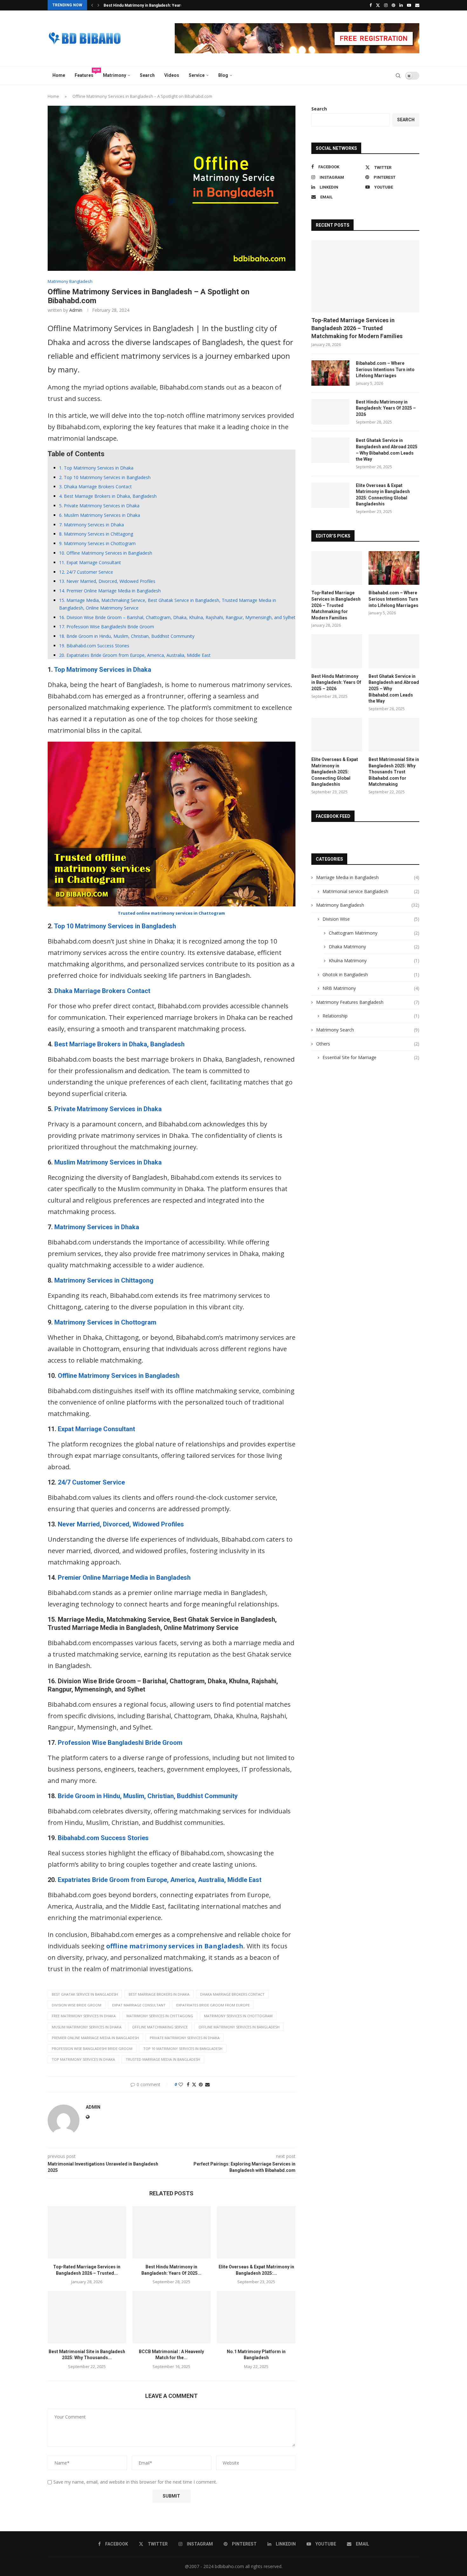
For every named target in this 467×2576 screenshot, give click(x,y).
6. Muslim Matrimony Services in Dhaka (100, 515)
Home (59, 75)
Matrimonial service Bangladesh (371, 891)
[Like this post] (181, 2084)
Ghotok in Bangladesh (371, 974)
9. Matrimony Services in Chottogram (97, 543)
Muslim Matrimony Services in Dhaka (108, 1162)
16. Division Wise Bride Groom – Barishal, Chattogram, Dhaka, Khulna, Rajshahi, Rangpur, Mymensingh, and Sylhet (177, 617)
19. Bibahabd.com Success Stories (94, 646)
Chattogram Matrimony (374, 933)
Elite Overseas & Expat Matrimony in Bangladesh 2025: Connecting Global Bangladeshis (383, 495)
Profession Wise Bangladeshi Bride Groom (120, 1743)
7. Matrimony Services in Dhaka (91, 525)
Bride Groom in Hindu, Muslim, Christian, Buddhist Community (148, 1796)
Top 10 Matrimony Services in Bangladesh (115, 926)
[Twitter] (378, 5)
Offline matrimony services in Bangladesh (239, 2027)
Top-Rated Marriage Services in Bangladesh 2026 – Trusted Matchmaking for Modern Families (357, 328)
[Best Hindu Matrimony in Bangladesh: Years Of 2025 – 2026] (172, 2232)
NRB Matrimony (371, 988)
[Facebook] (371, 5)
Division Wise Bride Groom (77, 2005)
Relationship (371, 1016)
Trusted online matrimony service (154, 913)
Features (86, 73)
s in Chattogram (208, 913)
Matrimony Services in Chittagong (104, 1280)
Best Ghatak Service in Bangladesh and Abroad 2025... (153, 5)
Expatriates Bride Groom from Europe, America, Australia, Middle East (160, 1880)
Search (147, 75)
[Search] (398, 76)
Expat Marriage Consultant (96, 1429)
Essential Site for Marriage (371, 1057)
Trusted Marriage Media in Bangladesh (163, 2059)
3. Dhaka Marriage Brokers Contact (95, 487)
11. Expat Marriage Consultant (90, 562)
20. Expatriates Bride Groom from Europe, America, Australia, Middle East (135, 655)
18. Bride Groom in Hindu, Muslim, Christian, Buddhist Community (127, 636)
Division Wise (371, 919)
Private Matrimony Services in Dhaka (108, 1109)
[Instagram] (386, 5)
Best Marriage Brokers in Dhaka (159, 1994)
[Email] (417, 5)
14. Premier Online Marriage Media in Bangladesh (110, 591)
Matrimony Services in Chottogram (105, 1322)
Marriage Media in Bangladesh (368, 877)
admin (76, 310)
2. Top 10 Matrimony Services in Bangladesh (105, 477)
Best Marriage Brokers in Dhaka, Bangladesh (119, 1044)
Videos (172, 75)
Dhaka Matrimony (374, 947)
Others (368, 1044)
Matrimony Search (368, 1030)
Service (197, 75)
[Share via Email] (207, 2084)
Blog (223, 75)
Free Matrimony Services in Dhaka (84, 2016)
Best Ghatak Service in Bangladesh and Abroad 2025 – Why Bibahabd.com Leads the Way (387, 450)
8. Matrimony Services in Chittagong (96, 534)
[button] (92, 5)
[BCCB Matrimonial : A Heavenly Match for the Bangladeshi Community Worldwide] (172, 2317)
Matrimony (115, 75)
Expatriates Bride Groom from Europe (213, 2005)
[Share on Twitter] (194, 2084)
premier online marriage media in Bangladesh (95, 2038)
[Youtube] (409, 5)
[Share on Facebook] (188, 2084)
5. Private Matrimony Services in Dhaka (99, 506)
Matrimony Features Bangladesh (368, 1002)
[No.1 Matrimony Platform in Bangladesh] (256, 2317)
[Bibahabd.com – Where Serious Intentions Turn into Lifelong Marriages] (330, 373)
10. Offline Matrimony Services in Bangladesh (106, 553)
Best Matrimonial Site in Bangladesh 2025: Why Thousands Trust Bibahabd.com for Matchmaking (394, 772)
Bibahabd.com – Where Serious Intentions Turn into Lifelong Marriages (385, 369)
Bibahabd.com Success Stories (103, 1838)
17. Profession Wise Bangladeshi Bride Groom (107, 627)
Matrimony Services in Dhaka (97, 1227)
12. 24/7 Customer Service (86, 572)
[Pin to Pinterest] (201, 2084)
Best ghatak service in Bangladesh (85, 1994)
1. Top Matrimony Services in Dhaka (96, 468)
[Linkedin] (401, 5)
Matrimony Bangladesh (368, 905)
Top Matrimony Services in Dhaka (103, 670)
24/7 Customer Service (91, 1482)
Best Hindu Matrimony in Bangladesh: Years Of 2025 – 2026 (386, 408)
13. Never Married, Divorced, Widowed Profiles (107, 581)
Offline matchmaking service (160, 2027)
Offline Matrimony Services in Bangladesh (119, 1376)
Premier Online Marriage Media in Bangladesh (124, 1578)
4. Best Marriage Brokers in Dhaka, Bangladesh (108, 496)
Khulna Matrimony (374, 961)
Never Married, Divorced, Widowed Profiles (121, 1524)
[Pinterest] (393, 5)
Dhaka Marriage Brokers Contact (102, 991)
